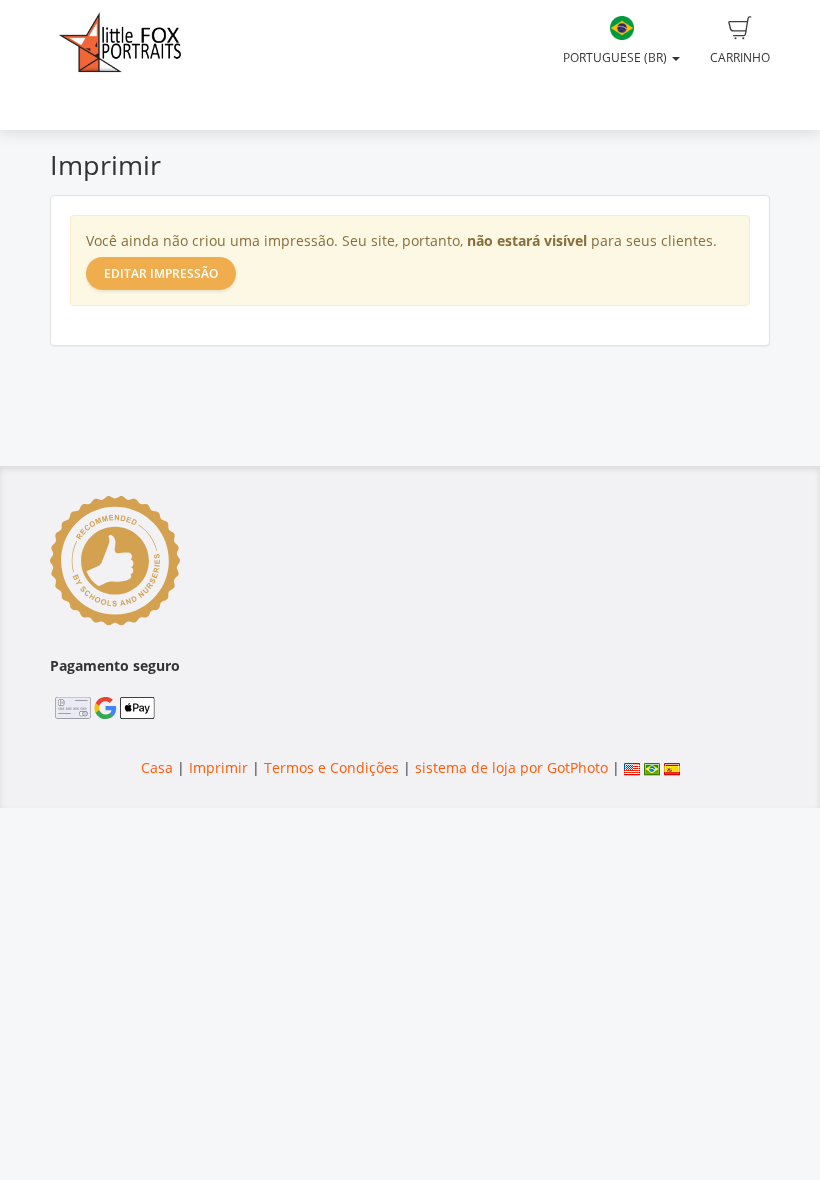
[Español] (672, 767)
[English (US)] (632, 767)
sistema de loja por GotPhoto (511, 767)
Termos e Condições (331, 767)
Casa (157, 767)
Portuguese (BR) (616, 57)
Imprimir (218, 767)
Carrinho (740, 57)
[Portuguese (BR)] (652, 767)
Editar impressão (161, 273)
